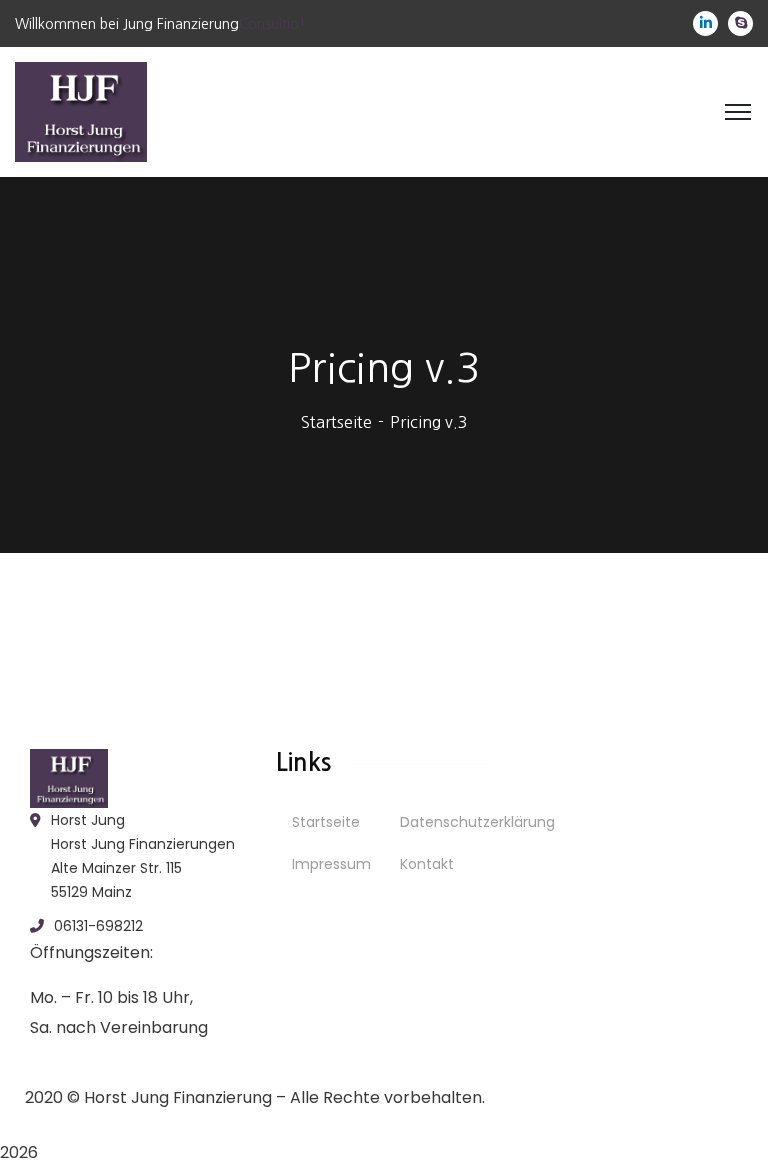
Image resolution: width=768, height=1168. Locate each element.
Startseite (336, 422)
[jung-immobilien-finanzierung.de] (81, 110)
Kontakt (427, 864)
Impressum (331, 864)
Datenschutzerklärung (477, 822)
